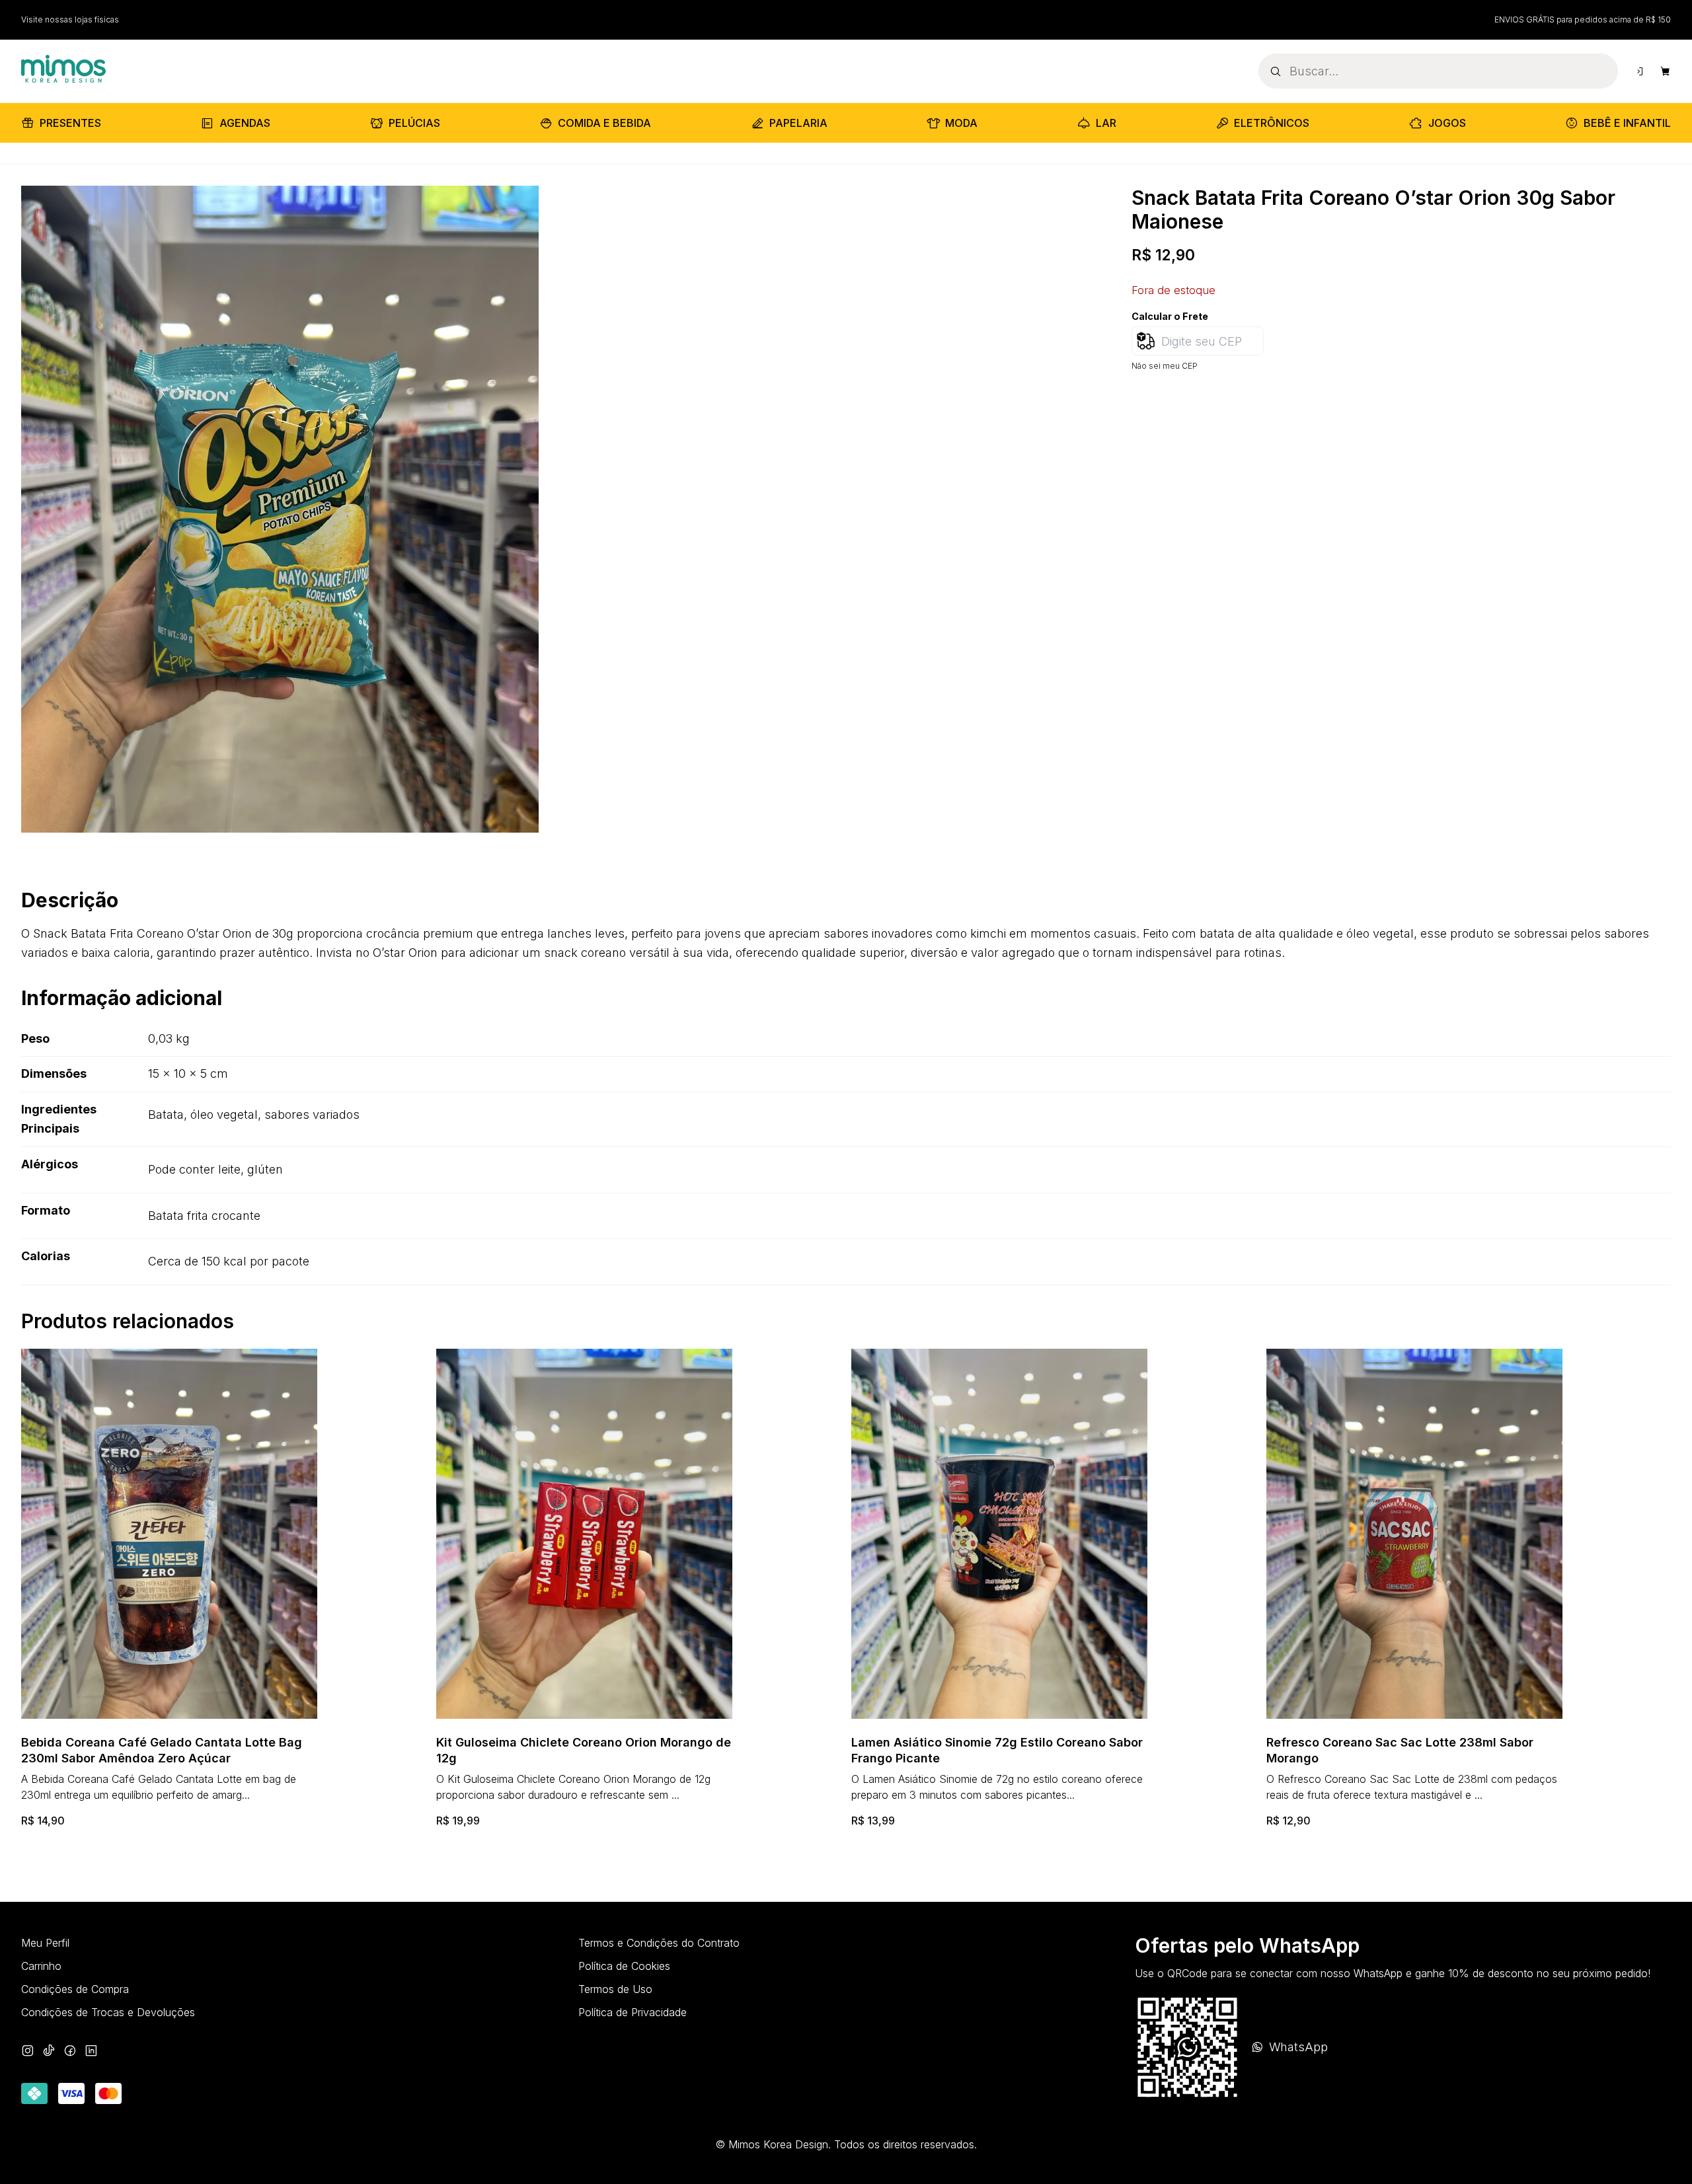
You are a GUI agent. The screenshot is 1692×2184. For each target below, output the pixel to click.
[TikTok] (49, 2052)
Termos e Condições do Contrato (659, 1943)
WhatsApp (1298, 2047)
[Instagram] (28, 2052)
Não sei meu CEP (1165, 366)
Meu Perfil (45, 1943)
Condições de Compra (75, 1989)
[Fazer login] (1639, 71)
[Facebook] (70, 2052)
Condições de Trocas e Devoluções (108, 2012)
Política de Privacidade (633, 2012)
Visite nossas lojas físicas (70, 19)
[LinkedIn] (91, 2052)
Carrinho (41, 1966)
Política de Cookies (624, 1966)
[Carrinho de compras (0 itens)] (1666, 71)
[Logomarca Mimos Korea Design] (63, 69)
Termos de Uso (615, 1989)
